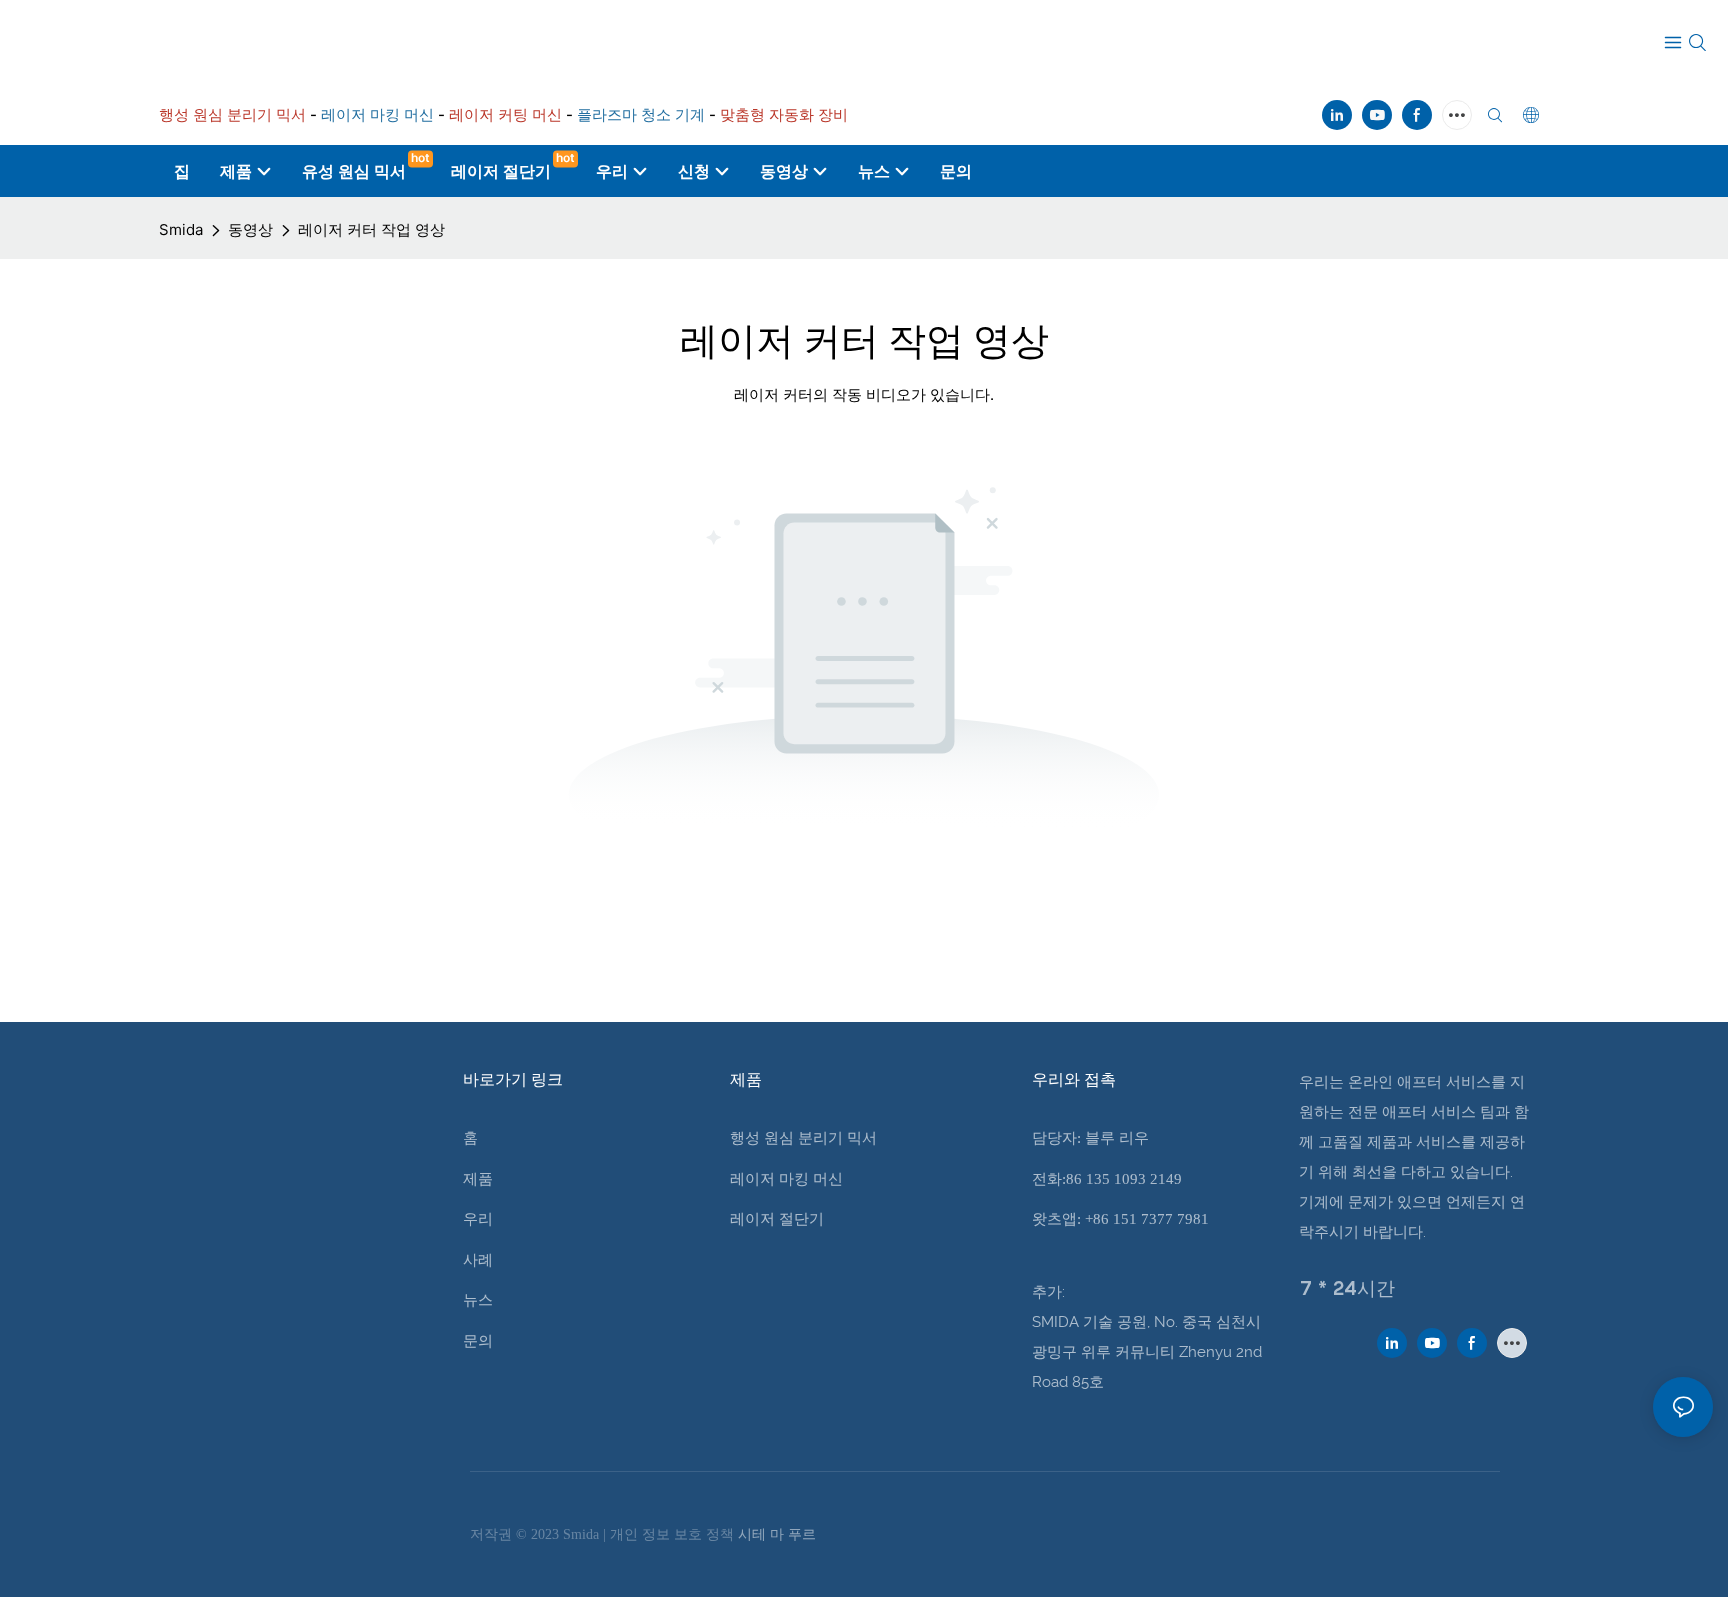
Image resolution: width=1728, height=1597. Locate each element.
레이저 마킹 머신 (786, 1179)
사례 (478, 1260)
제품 (478, 1179)
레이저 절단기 (777, 1219)
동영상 (250, 229)
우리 (478, 1219)
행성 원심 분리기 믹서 (803, 1138)
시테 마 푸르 (777, 1534)
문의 (478, 1341)
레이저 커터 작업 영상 (371, 229)
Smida (181, 229)
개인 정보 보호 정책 (674, 1534)
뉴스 (478, 1300)
